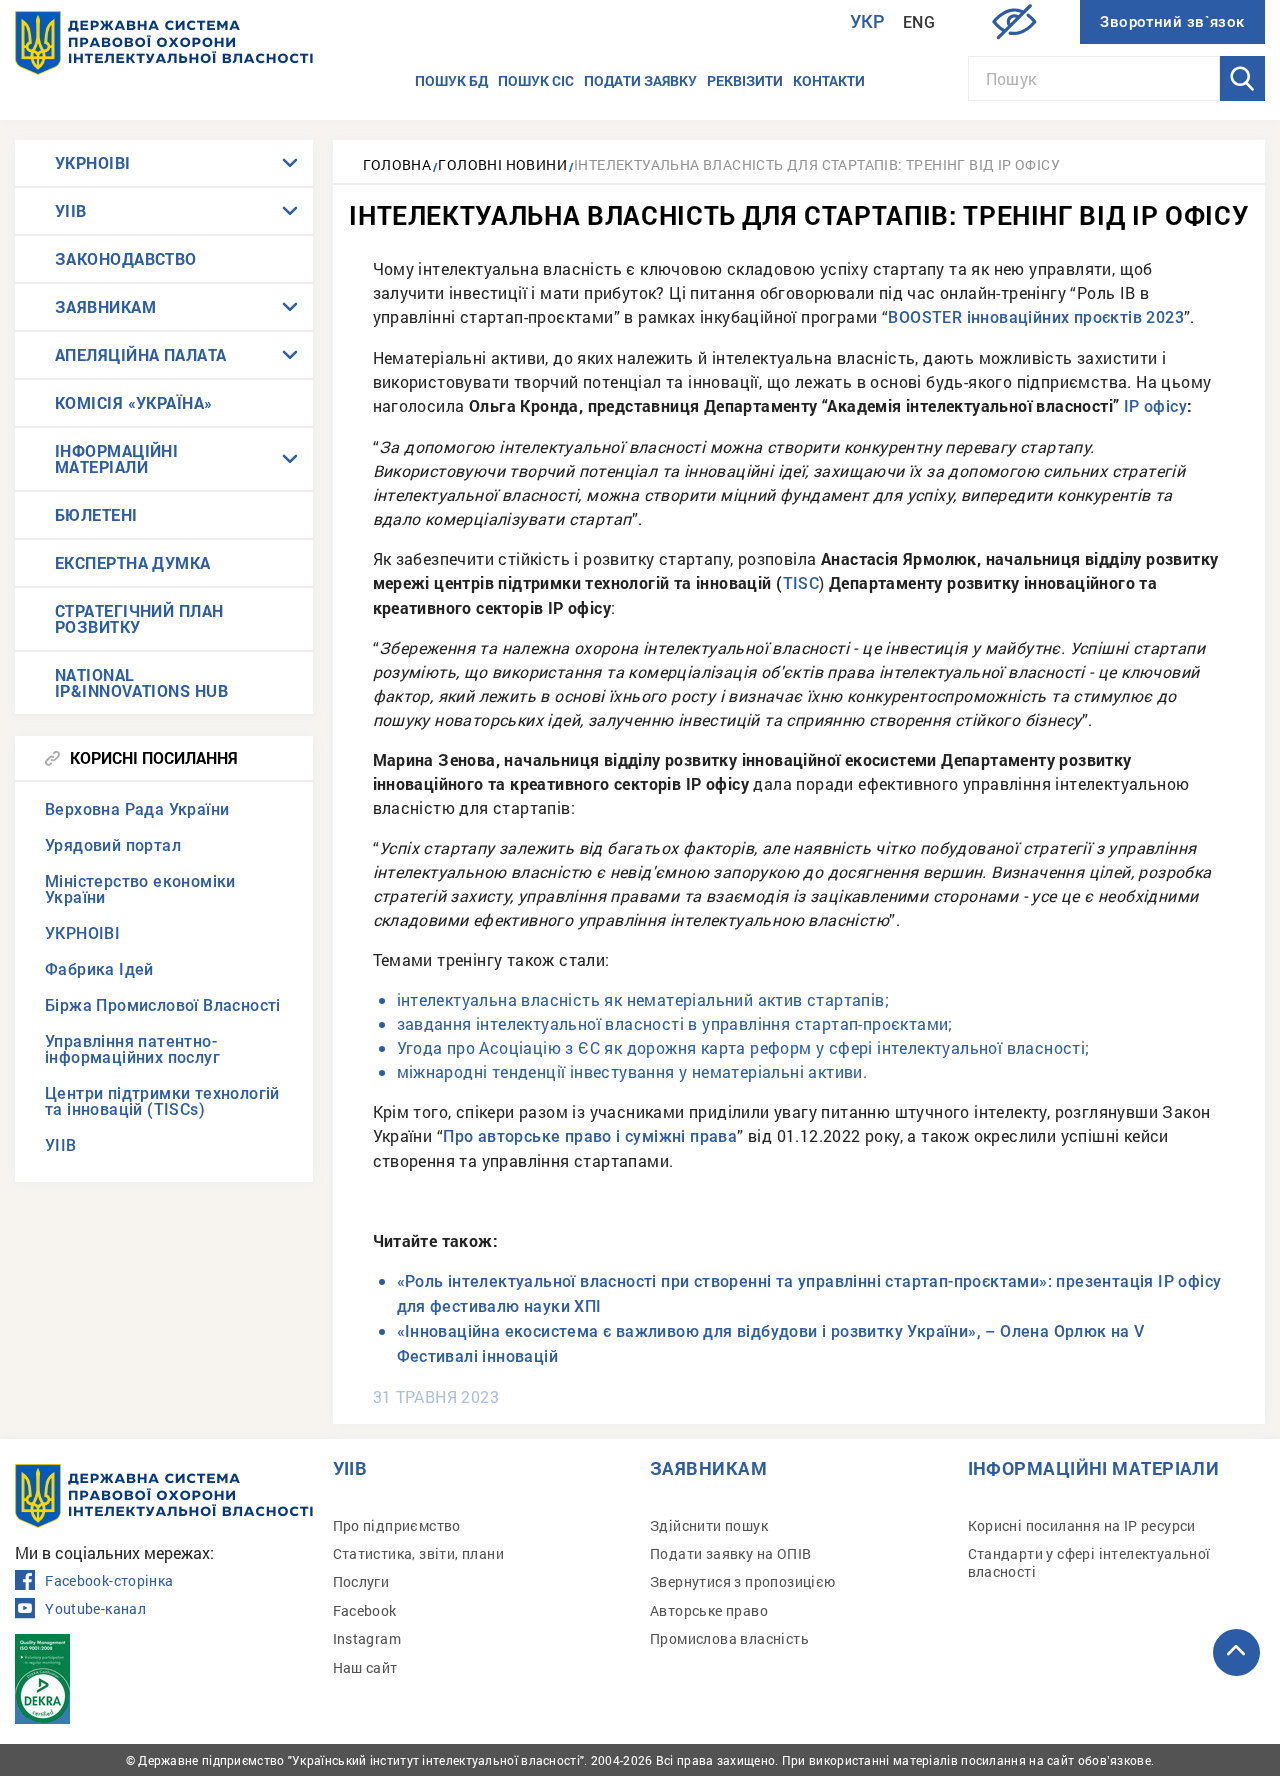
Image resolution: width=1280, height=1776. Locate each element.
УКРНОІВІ (93, 162)
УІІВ (71, 210)
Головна (397, 164)
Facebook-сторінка (109, 1581)
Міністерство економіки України (140, 889)
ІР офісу (1155, 406)
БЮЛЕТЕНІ (96, 514)
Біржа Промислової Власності (163, 1005)
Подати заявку (640, 80)
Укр (868, 21)
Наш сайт (365, 1667)
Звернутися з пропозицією (743, 1581)
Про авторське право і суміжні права (590, 1136)
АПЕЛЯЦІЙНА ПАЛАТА (141, 354)
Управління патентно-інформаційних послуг (132, 1049)
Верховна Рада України (137, 809)
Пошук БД (451, 80)
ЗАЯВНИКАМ (105, 306)
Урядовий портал (113, 845)
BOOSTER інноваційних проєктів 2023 (1036, 317)
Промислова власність (729, 1638)
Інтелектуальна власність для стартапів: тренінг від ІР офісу (817, 164)
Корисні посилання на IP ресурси (1082, 1525)
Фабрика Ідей (99, 969)
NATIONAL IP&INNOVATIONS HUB (141, 682)
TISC (801, 583)
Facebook (365, 1610)
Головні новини (502, 164)
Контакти (829, 80)
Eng (919, 22)
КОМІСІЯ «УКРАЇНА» (134, 402)
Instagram (367, 1638)
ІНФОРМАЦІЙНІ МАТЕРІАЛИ (116, 458)
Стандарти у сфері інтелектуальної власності (1089, 1562)
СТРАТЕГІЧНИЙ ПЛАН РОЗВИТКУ (139, 618)
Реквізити (745, 80)
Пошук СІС (536, 80)
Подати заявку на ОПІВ (730, 1553)
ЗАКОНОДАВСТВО (126, 258)
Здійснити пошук (709, 1525)
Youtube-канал (95, 1609)
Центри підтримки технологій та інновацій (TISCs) (162, 1101)
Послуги (361, 1581)
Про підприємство (397, 1525)
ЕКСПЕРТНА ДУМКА (133, 562)
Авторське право (709, 1610)
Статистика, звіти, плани (419, 1553)
